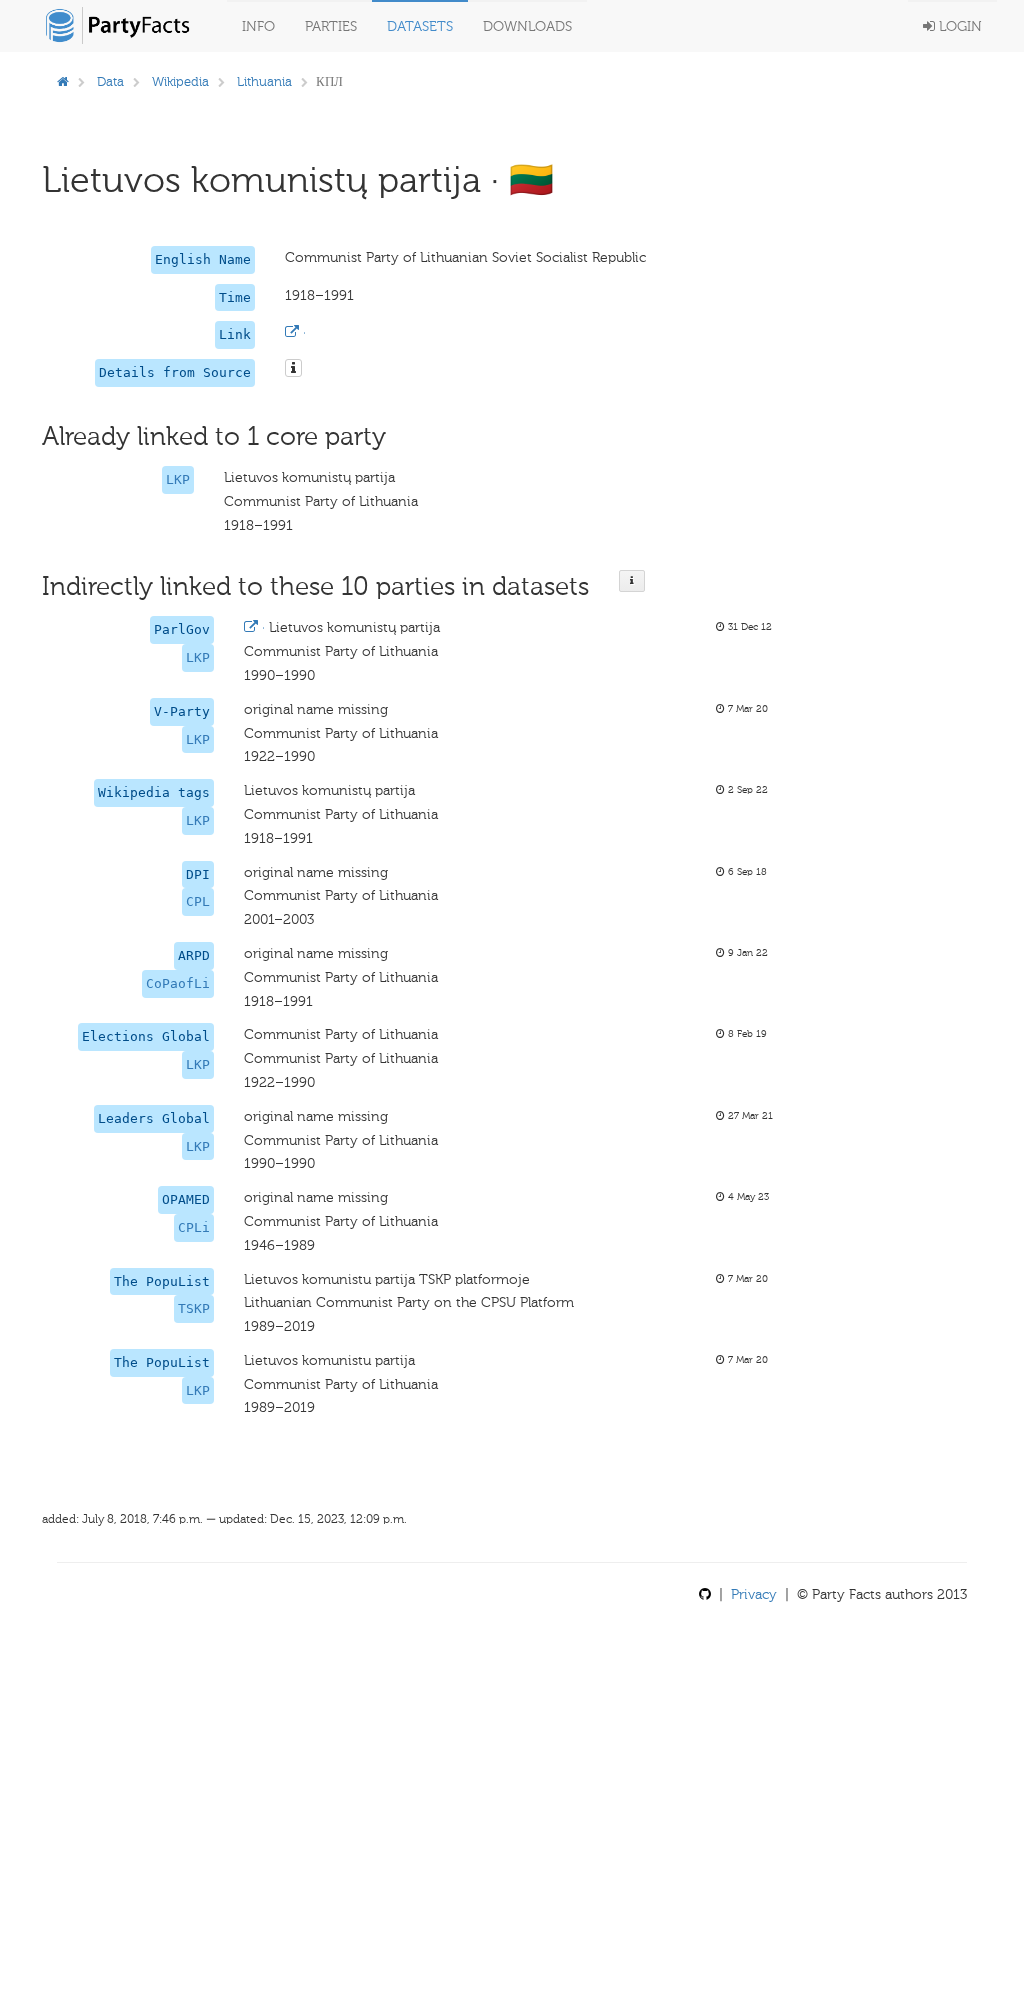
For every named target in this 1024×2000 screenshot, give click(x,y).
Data (110, 81)
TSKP (194, 1308)
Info (258, 26)
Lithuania (264, 81)
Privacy (754, 1594)
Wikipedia (180, 81)
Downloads (527, 26)
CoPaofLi (178, 983)
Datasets (420, 26)
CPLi (194, 1227)
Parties (331, 26)
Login (958, 26)
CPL (198, 901)
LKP (178, 479)
